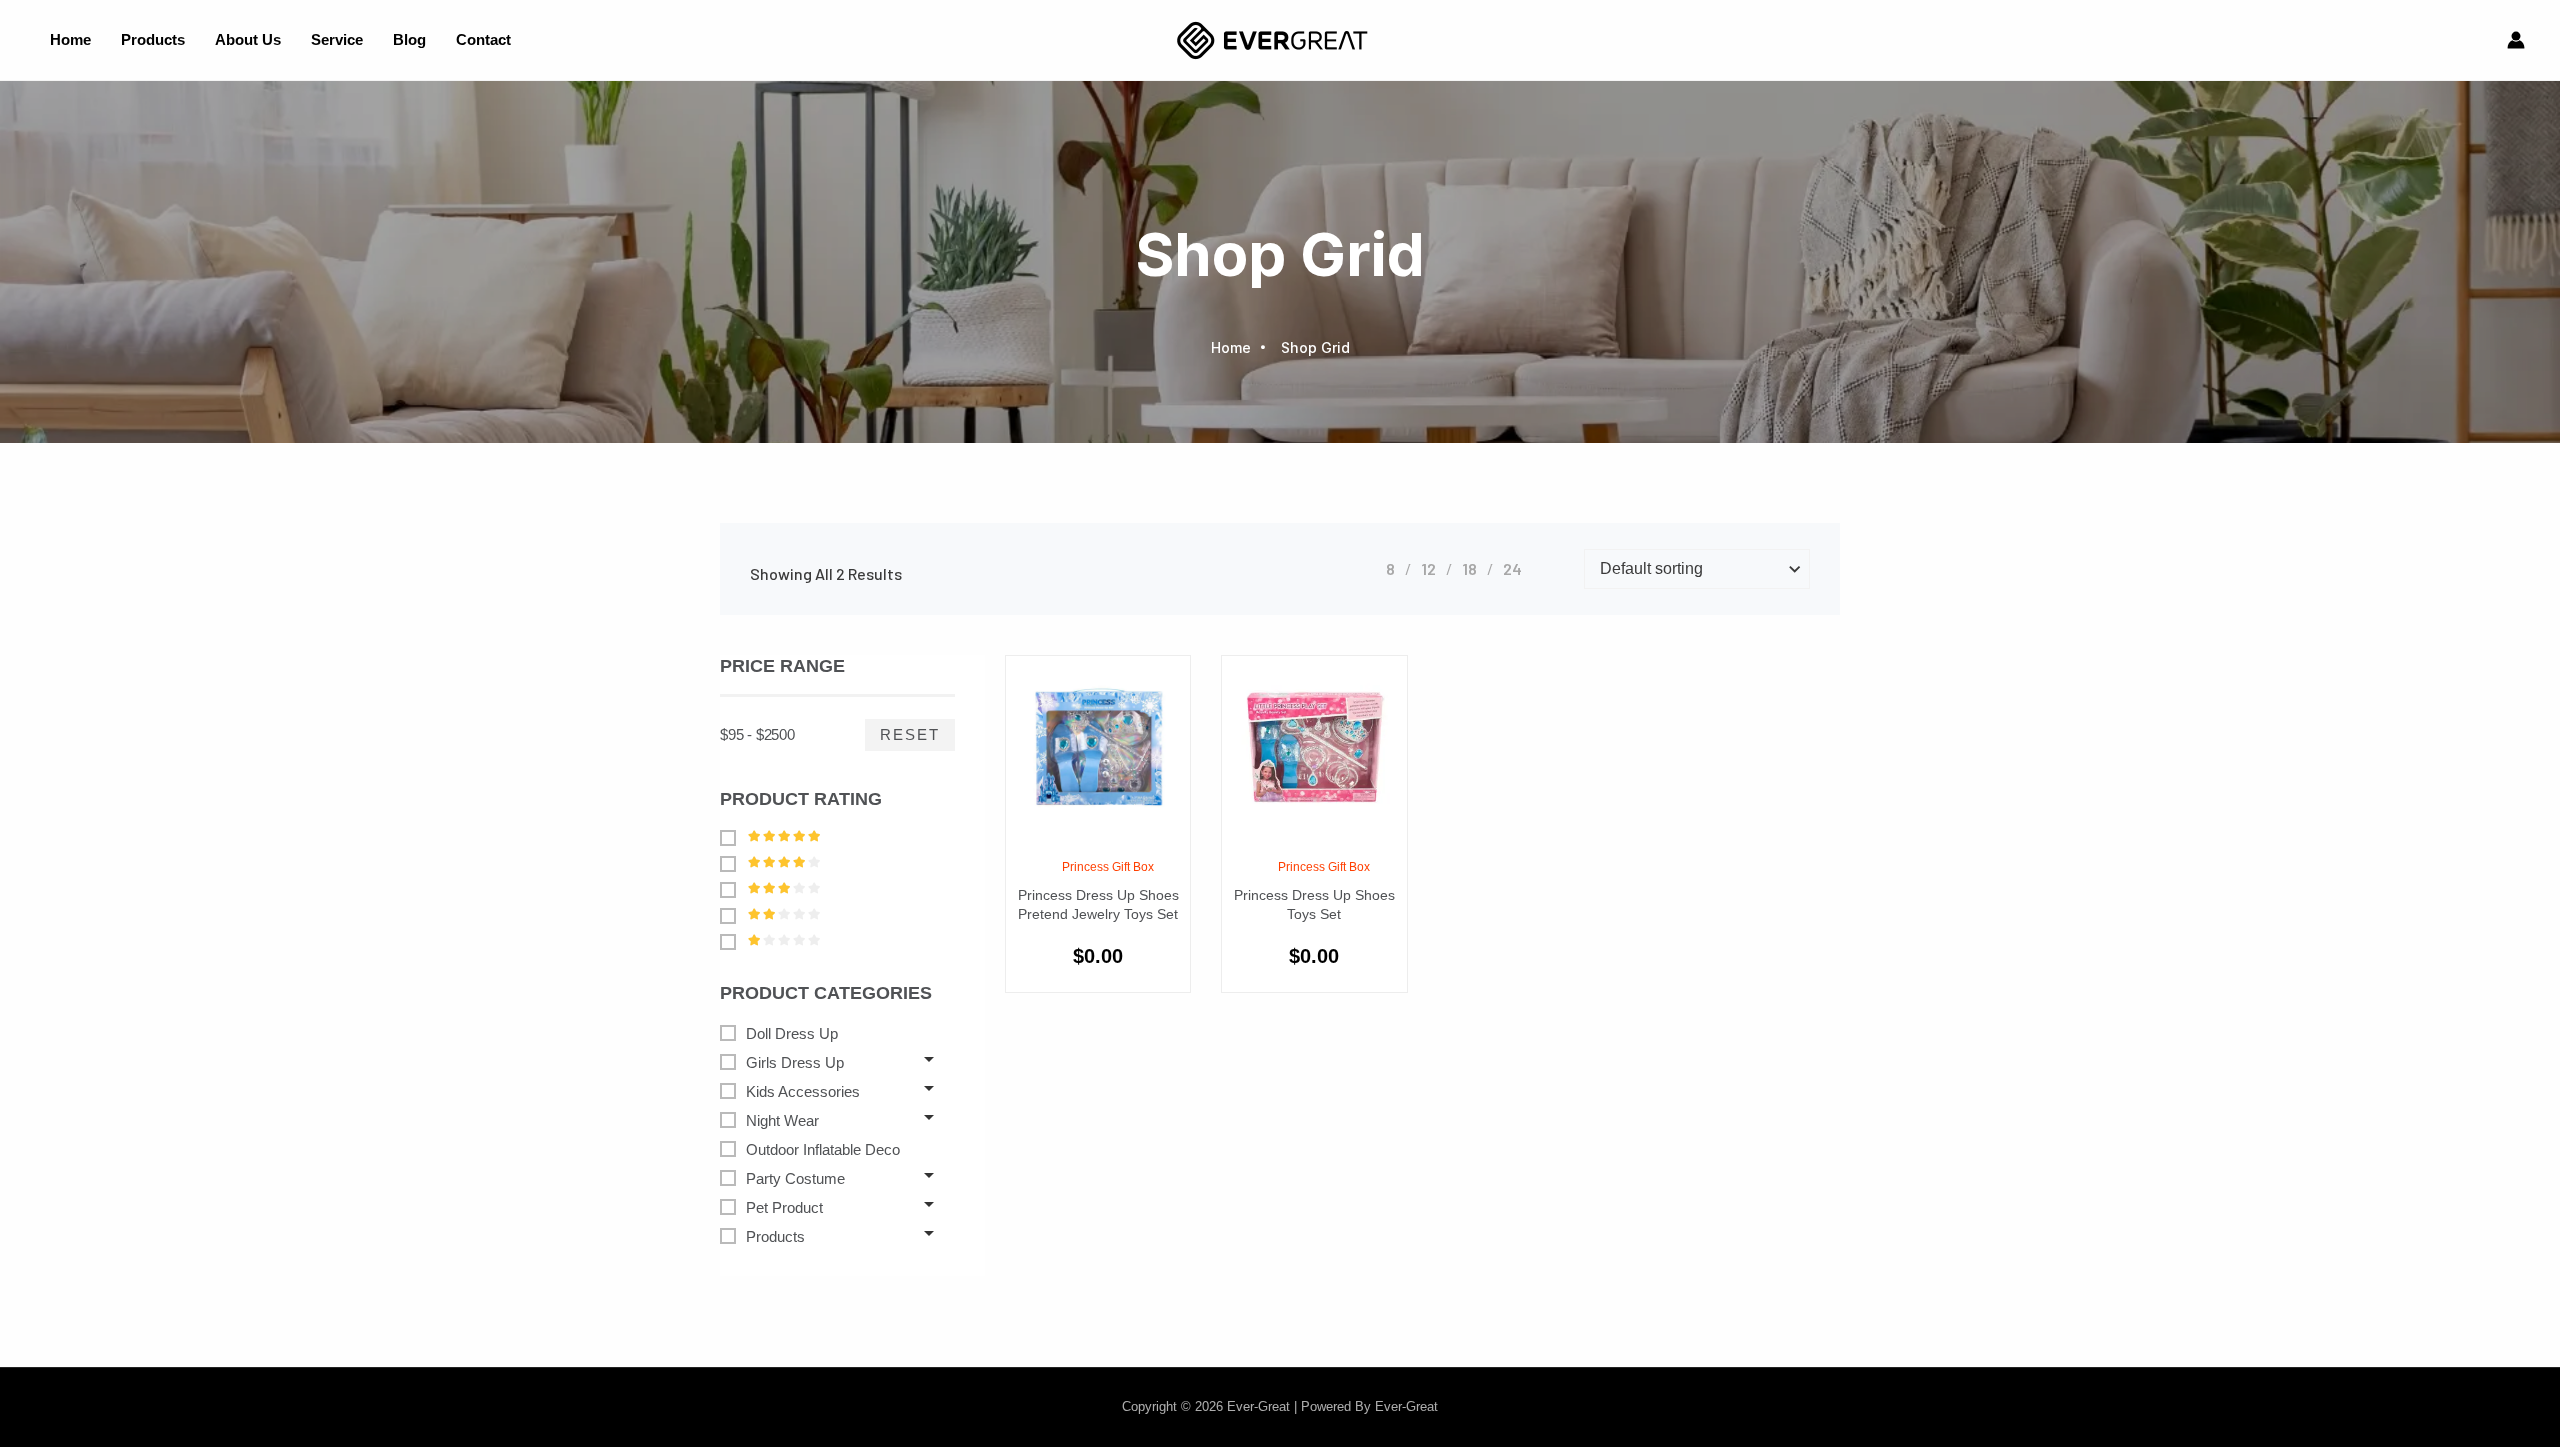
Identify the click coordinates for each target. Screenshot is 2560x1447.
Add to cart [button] (1121, 835)
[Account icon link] (2516, 40)
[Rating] (733, 838)
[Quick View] (1075, 835)
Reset (910, 734)
